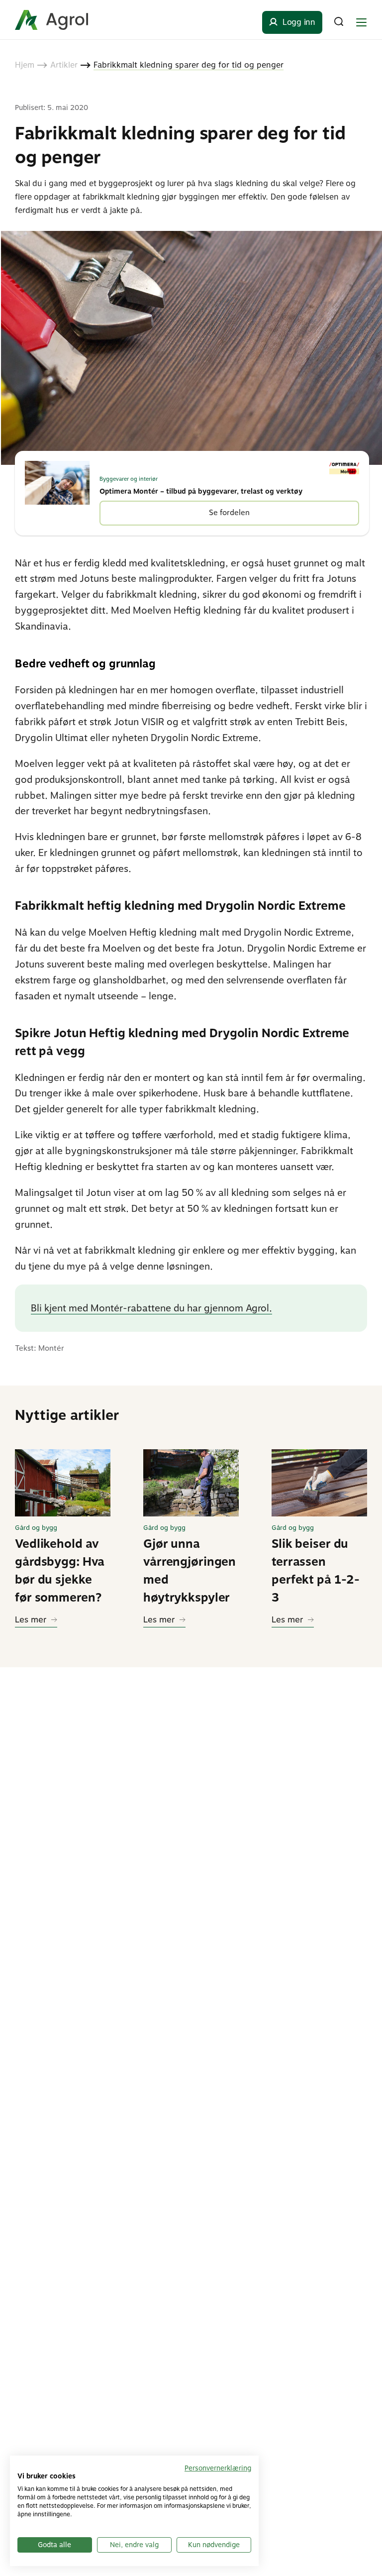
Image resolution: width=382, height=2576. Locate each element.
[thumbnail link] (63, 1483)
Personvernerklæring (218, 2468)
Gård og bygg (36, 1528)
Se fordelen (229, 513)
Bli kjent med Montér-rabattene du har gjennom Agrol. (151, 1308)
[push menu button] (361, 22)
